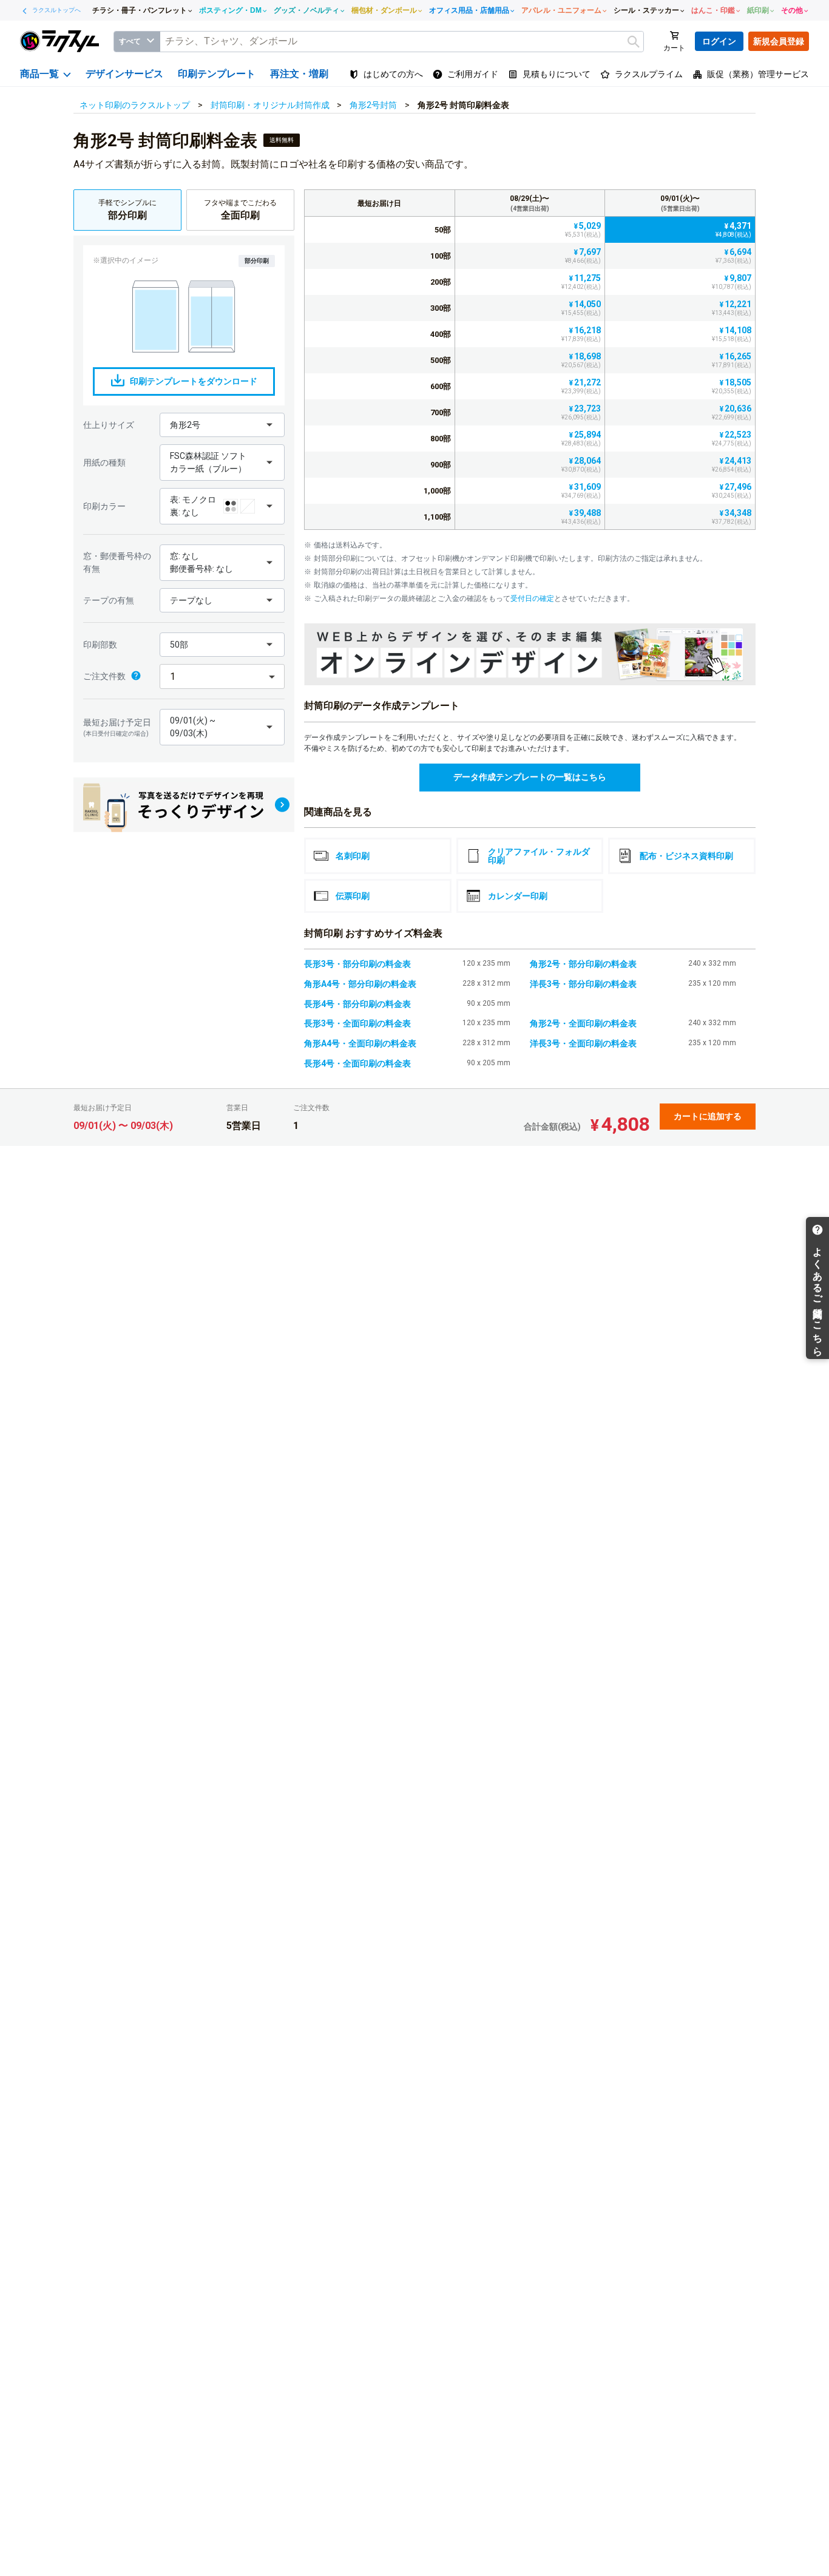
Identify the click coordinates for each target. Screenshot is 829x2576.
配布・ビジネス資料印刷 (686, 856)
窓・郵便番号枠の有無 (117, 562)
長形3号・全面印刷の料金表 (357, 1023)
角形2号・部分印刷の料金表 (583, 964)
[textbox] (402, 42)
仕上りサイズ (109, 425)
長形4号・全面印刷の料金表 (357, 1063)
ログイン (719, 41)
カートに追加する (708, 1116)
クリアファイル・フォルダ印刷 (539, 856)
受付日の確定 (532, 598)
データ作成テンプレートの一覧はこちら (530, 777)
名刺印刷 (353, 856)
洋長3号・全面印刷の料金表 (583, 1043)
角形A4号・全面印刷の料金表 (360, 1043)
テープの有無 (109, 600)
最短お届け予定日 (117, 727)
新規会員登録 (779, 41)
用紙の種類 (104, 463)
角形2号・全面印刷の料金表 (583, 1023)
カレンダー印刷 (518, 896)
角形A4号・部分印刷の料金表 (360, 984)
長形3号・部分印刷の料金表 (357, 964)
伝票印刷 (353, 896)
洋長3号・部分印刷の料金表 (583, 984)
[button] (222, 425)
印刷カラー (104, 506)
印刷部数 (100, 645)
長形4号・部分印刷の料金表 (357, 1004)
